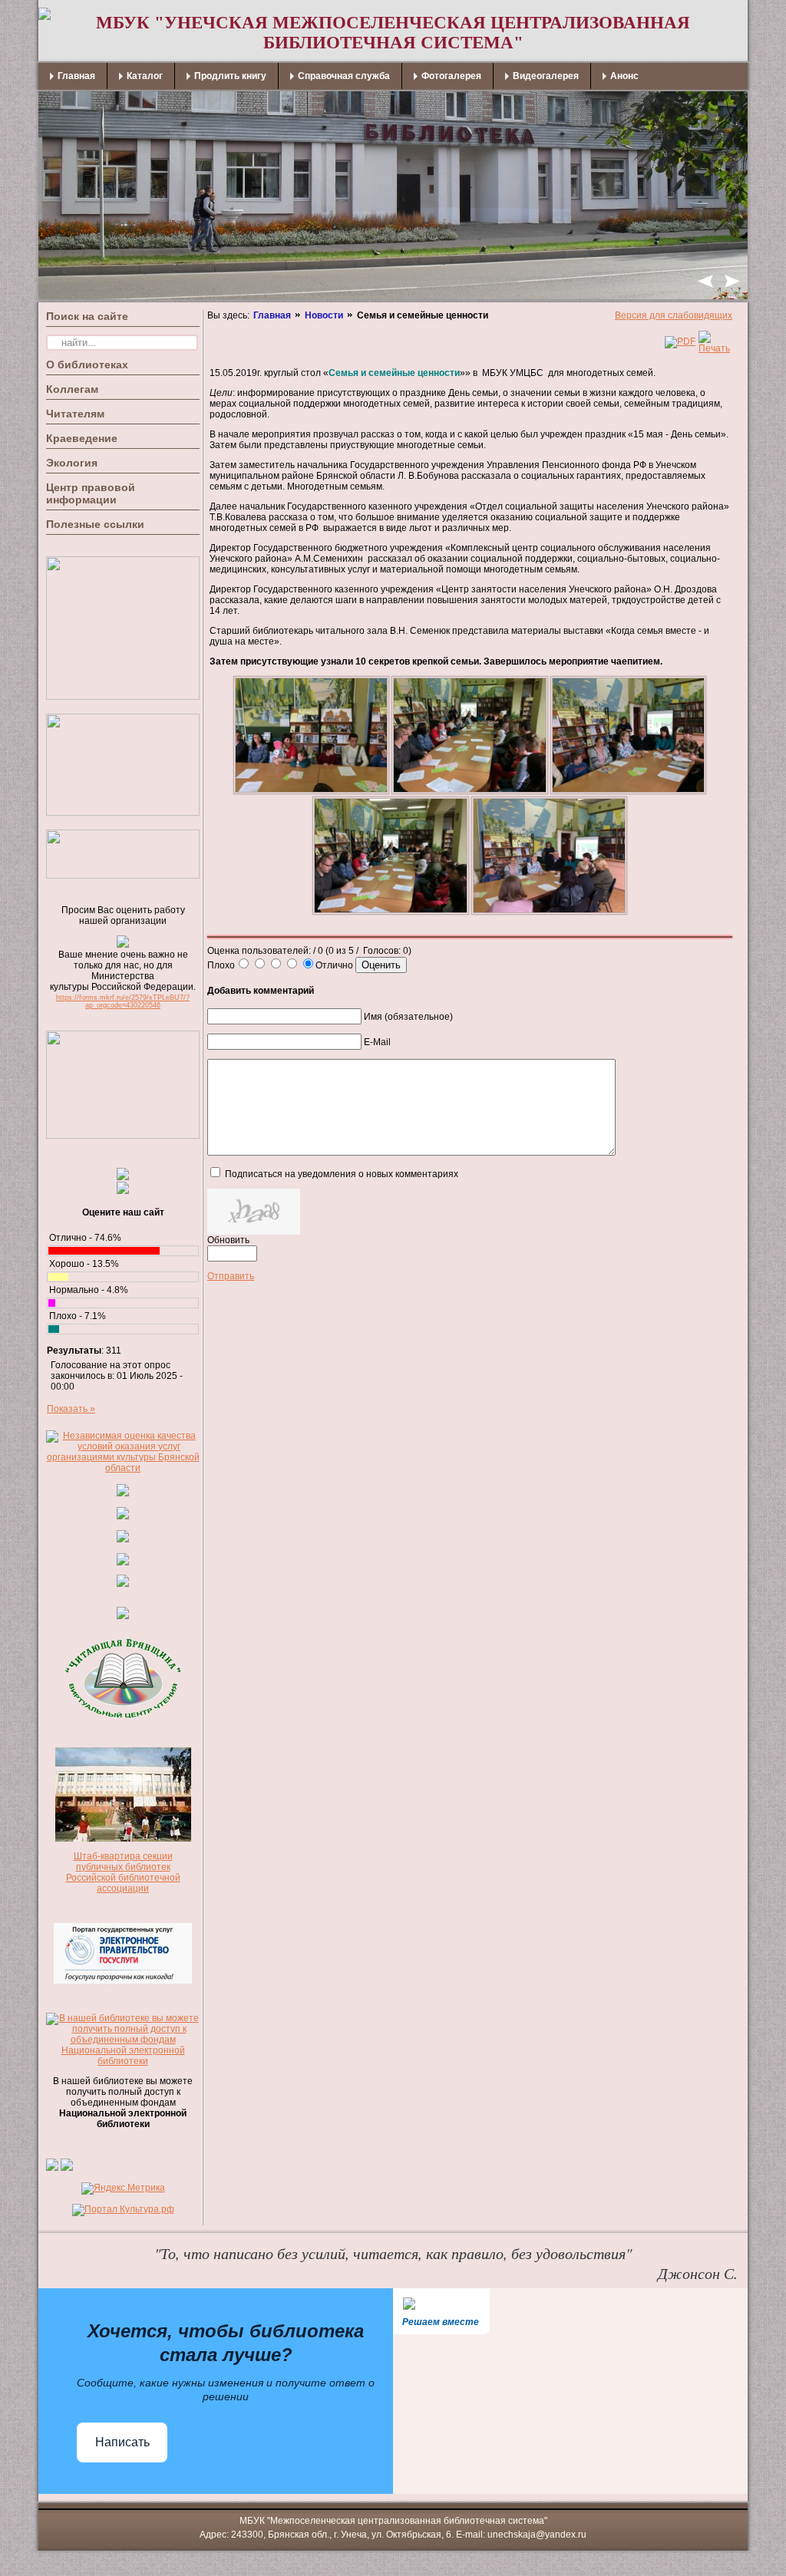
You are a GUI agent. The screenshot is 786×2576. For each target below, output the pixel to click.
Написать (122, 2442)
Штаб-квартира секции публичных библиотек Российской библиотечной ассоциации (123, 1872)
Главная (272, 315)
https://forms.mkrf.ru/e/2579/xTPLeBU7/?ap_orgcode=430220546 (123, 1001)
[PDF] (680, 341)
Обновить (228, 1240)
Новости (324, 315)
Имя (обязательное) (408, 1017)
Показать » (71, 1409)
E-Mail (377, 1042)
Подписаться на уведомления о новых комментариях (342, 1174)
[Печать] (714, 348)
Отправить (231, 1276)
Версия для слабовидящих (674, 315)
